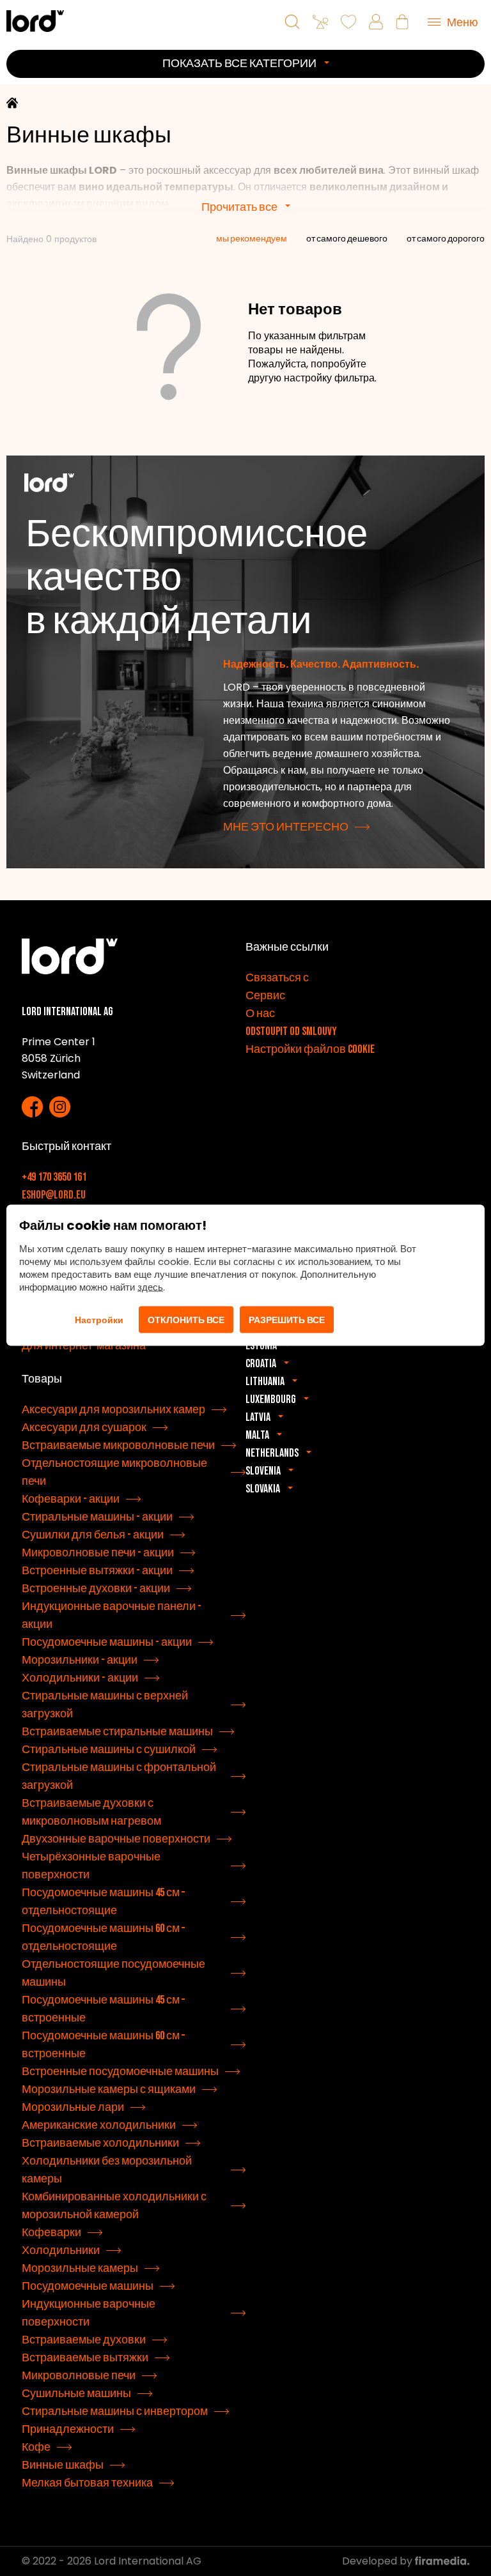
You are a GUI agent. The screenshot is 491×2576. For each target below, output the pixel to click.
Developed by (378, 2561)
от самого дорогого (446, 239)
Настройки (99, 1320)
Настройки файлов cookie (310, 1049)
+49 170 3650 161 (54, 1177)
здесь (150, 1287)
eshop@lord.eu (54, 1195)
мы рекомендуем (252, 239)
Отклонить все (186, 1320)
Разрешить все (287, 1320)
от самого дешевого (347, 239)
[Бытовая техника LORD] (35, 21)
